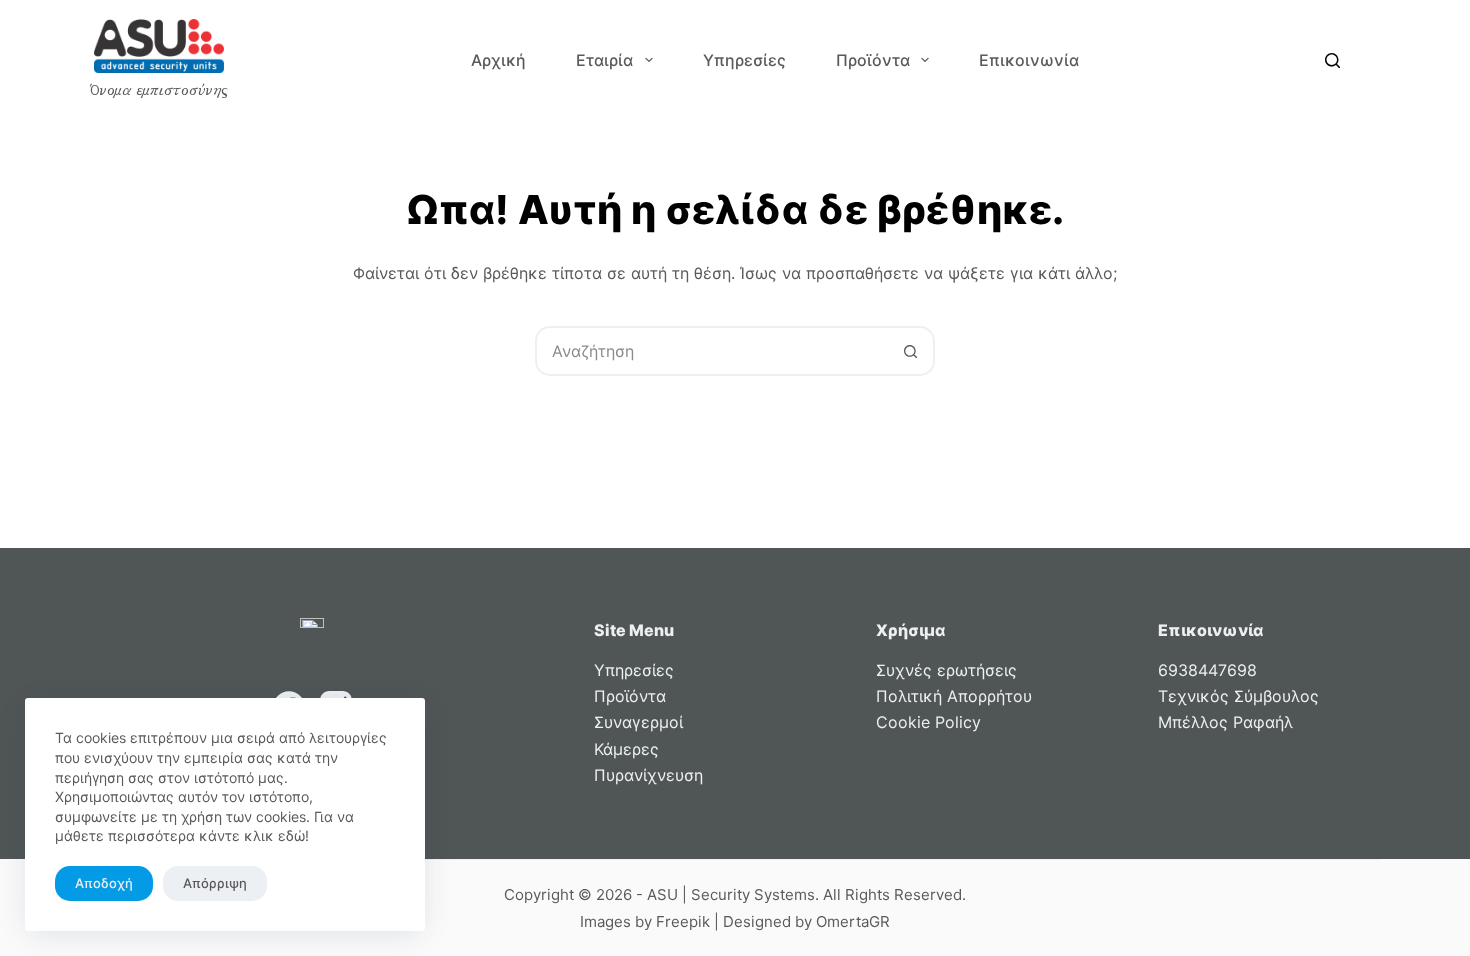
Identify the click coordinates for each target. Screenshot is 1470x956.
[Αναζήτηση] (1332, 60)
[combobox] (712, 351)
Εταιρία (604, 60)
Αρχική (498, 60)
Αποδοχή (104, 883)
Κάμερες (626, 749)
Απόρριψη (215, 883)
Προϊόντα (873, 60)
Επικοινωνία (1029, 60)
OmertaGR (853, 921)
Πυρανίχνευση (648, 775)
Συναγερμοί (638, 722)
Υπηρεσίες (744, 60)
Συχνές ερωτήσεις (946, 670)
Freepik (683, 921)
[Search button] (910, 351)
